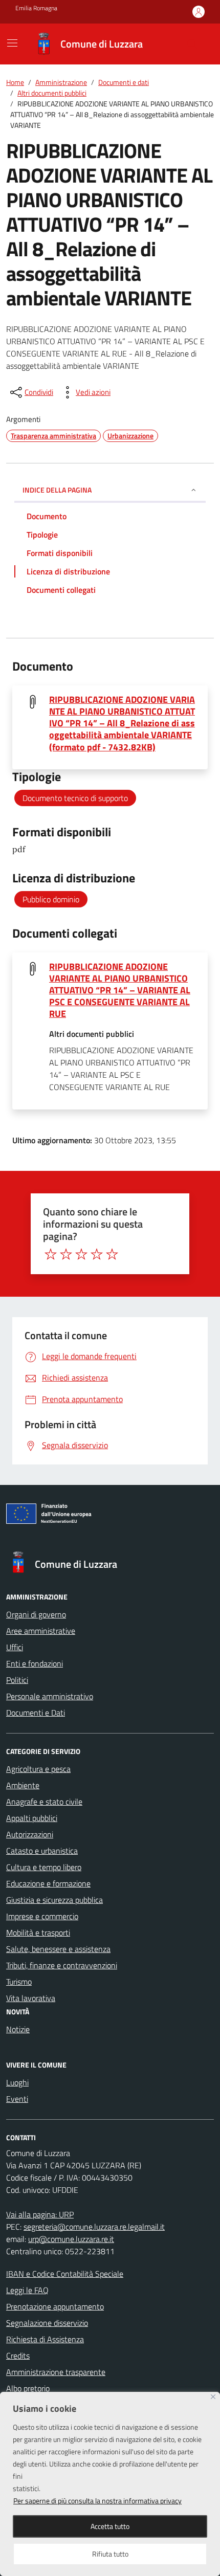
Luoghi (17, 2082)
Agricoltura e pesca (38, 1769)
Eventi (17, 2099)
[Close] (213, 2397)
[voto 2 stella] (66, 1254)
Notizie (18, 2029)
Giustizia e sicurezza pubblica (54, 1900)
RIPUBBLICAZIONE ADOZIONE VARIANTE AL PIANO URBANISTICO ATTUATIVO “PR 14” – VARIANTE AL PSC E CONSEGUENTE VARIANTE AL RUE (120, 990)
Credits (18, 2356)
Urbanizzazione (130, 436)
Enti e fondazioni (35, 1663)
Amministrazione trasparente (56, 2372)
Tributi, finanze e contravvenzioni (62, 1965)
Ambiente (23, 1785)
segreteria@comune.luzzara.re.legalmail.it (94, 2227)
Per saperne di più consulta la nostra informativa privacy (97, 2501)
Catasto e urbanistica (42, 1851)
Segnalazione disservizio (47, 2323)
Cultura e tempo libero (44, 1867)
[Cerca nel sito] (192, 44)
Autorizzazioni (30, 1834)
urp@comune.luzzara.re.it (71, 2239)
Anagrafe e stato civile (44, 1802)
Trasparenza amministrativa (53, 436)
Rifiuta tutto (110, 2554)
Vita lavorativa (31, 1998)
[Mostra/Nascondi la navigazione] (12, 43)
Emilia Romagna (36, 8)
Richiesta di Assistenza (45, 2339)
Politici (17, 1680)
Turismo (19, 1982)
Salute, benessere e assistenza (58, 1949)
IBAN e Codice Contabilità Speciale (65, 2274)
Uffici (15, 1647)
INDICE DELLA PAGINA (57, 490)
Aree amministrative (41, 1631)
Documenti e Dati (36, 1713)
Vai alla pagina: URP (40, 2214)
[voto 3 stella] (81, 1254)
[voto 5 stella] (112, 1254)
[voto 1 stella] (51, 1254)
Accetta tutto (110, 2526)
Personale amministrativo (50, 1696)
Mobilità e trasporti (38, 1933)
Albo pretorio (28, 2388)
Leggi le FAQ (27, 2290)
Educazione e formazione (48, 1883)
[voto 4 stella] (97, 1254)
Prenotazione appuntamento (55, 2306)
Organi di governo (36, 1614)
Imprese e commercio (42, 1916)
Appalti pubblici (32, 1818)
